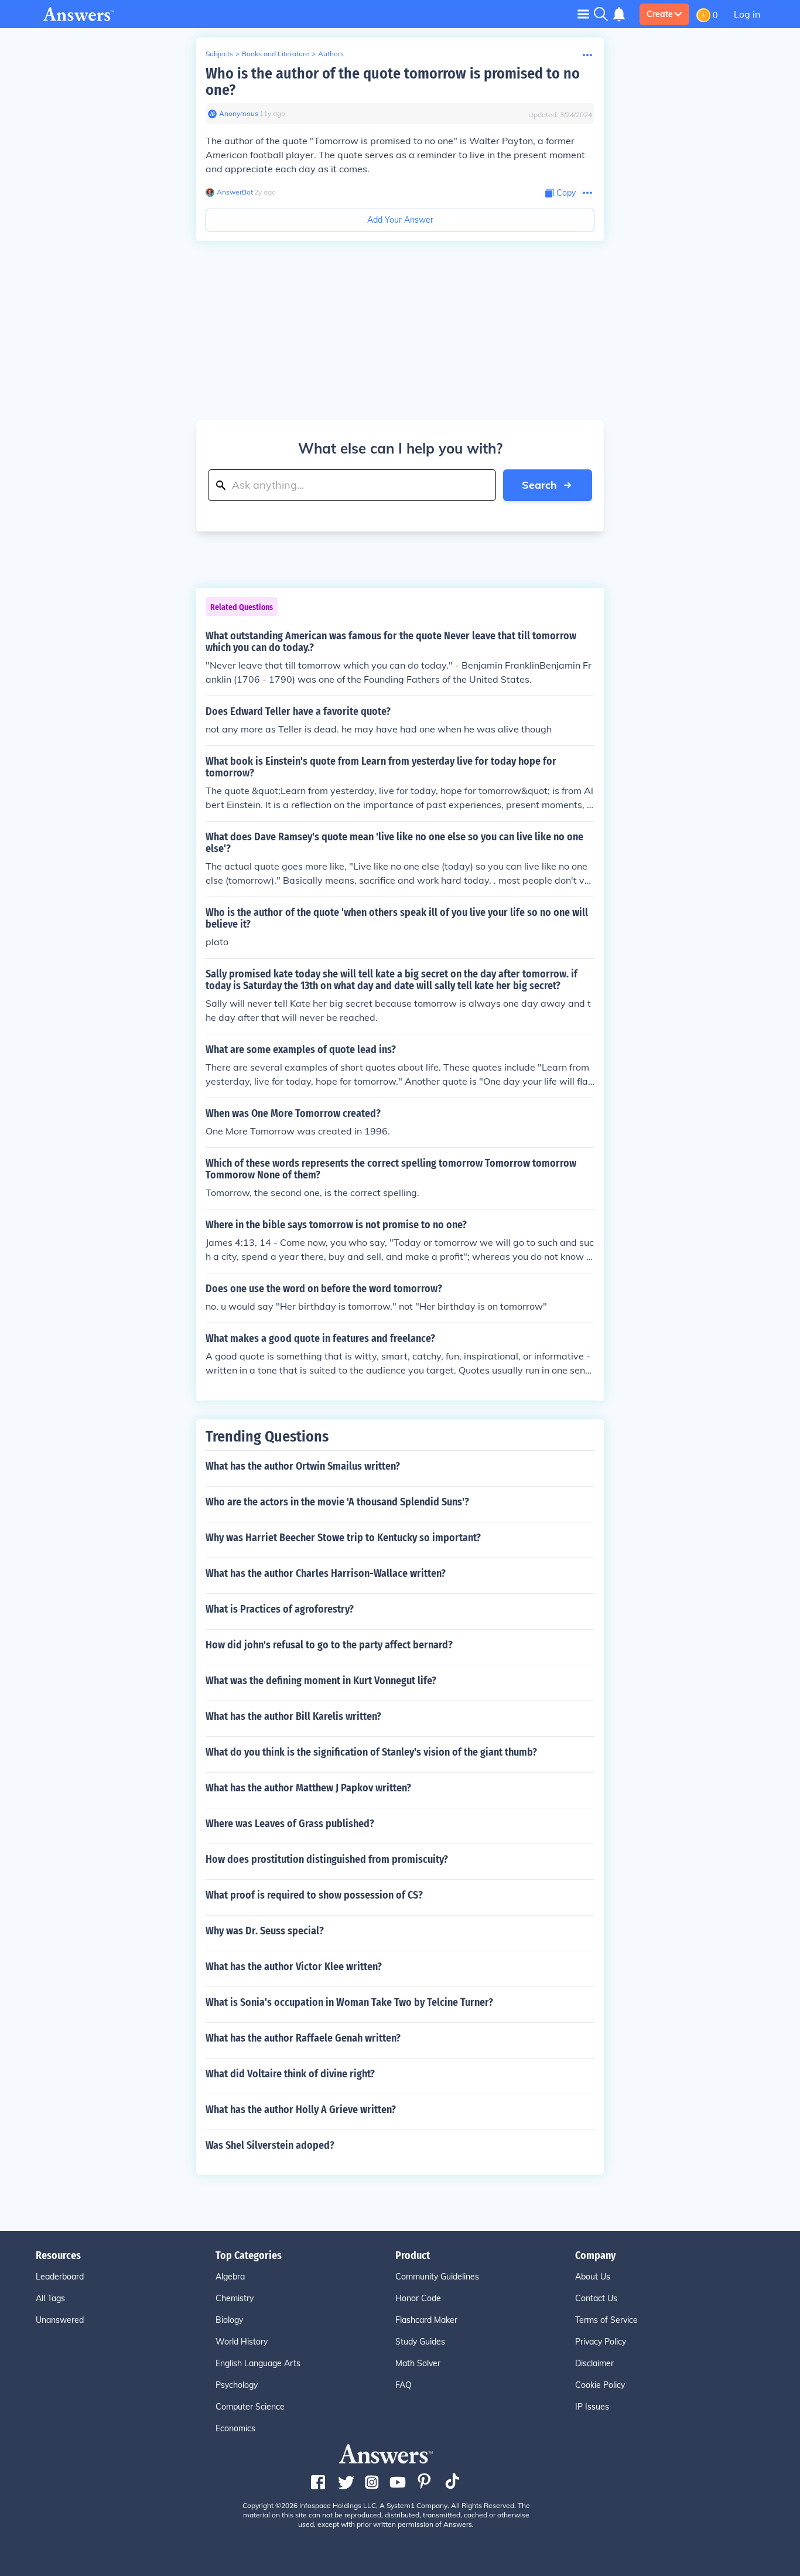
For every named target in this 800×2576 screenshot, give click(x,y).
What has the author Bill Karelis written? (293, 1716)
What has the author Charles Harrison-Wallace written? (326, 1573)
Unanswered (60, 2320)
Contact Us (596, 2298)
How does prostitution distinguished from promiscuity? (327, 1859)
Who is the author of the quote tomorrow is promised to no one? (393, 82)
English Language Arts (258, 2363)
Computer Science (250, 2407)
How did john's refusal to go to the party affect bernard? (329, 1645)
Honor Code (418, 2298)
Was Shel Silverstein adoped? (270, 2145)
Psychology (237, 2385)
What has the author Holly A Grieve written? (301, 2110)
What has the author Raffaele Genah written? (303, 2038)
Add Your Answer (400, 220)
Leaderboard (60, 2277)
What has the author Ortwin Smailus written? (303, 1466)
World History (242, 2342)
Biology (229, 2320)
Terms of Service (606, 2320)
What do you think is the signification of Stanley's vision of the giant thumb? (371, 1752)
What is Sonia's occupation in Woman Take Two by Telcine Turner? (349, 2002)
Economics (235, 2428)
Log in (747, 14)
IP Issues (592, 2407)
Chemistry (235, 2298)
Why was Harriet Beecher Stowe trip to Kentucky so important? (343, 1538)
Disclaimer (594, 2363)
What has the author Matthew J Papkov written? (308, 1788)
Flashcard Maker (426, 2320)
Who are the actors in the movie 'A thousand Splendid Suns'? (337, 1502)
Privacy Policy (601, 2342)
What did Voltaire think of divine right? (290, 2074)
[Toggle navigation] (583, 14)
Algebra (230, 2277)
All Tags (50, 2298)
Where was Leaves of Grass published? (290, 1824)
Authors (331, 54)
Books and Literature (276, 54)
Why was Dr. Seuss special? (265, 1931)
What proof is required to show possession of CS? (314, 1895)
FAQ (404, 2385)
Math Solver (418, 2363)
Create (660, 14)
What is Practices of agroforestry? (280, 1609)
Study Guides (420, 2342)
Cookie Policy (600, 2385)
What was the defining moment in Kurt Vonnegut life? (321, 1681)
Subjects (219, 54)
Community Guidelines (437, 2277)
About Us (593, 2277)
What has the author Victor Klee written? (294, 1967)
